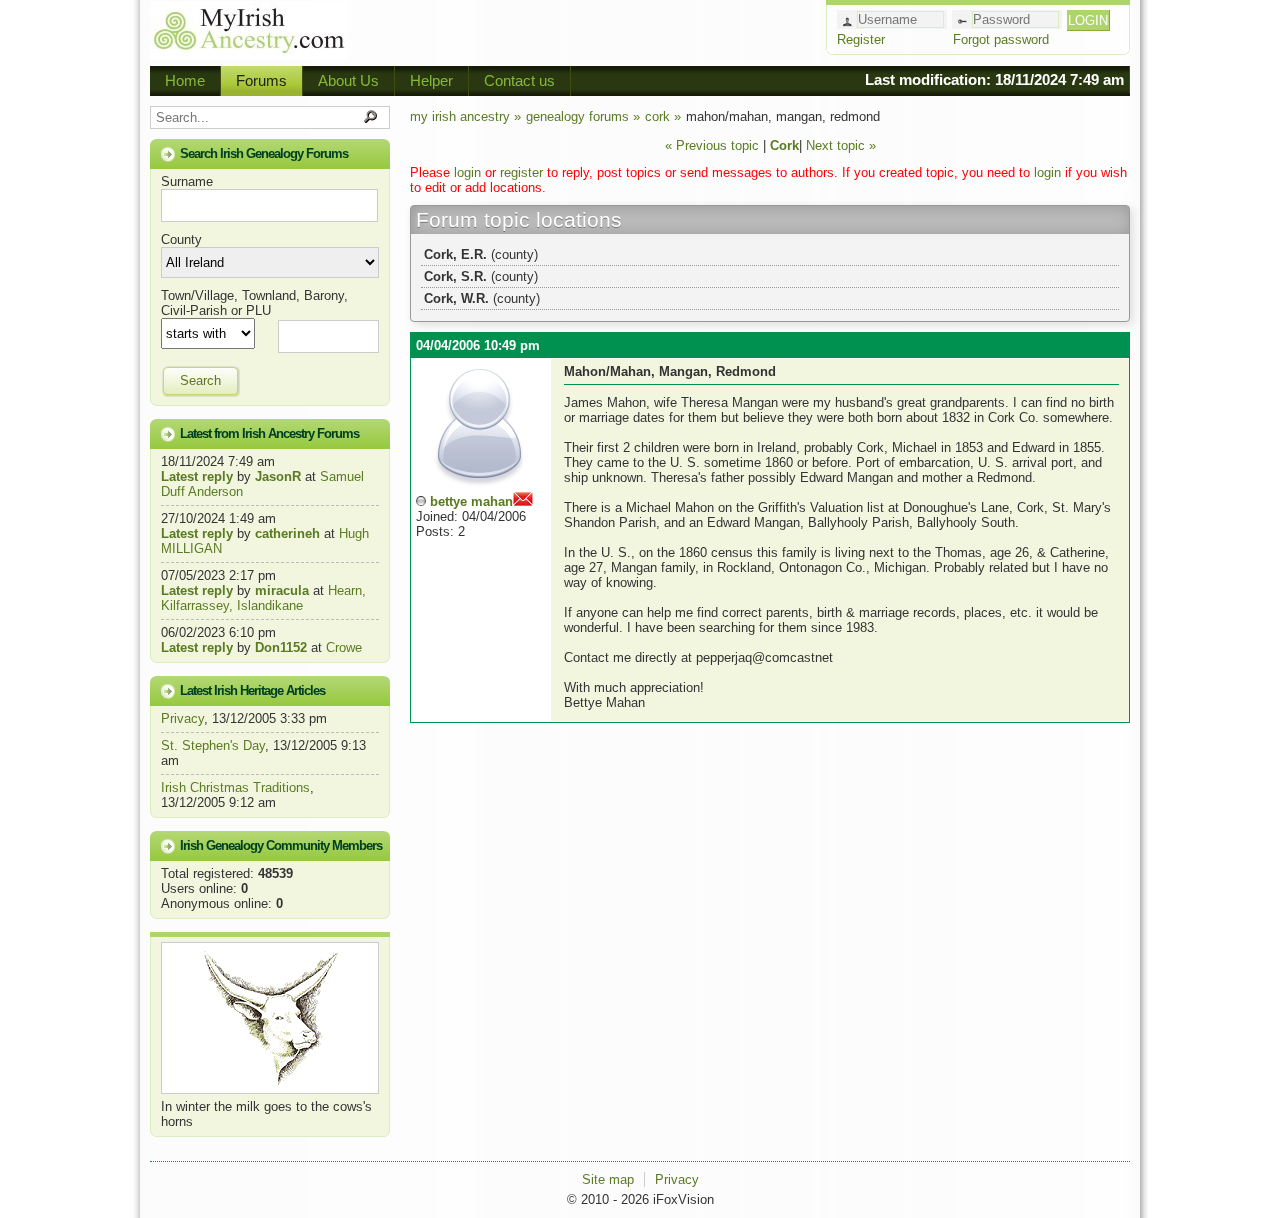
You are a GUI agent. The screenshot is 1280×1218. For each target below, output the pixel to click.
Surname (187, 181)
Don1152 (281, 647)
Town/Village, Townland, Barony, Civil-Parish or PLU (254, 303)
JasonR (278, 476)
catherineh (287, 533)
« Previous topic (712, 145)
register (521, 172)
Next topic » (841, 145)
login (467, 172)
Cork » (663, 116)
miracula (282, 590)
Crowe (344, 647)
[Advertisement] (586, 30)
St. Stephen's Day (213, 745)
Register (861, 39)
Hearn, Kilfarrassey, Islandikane (263, 598)
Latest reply (197, 476)
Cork (784, 145)
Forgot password (1001, 39)
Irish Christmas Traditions (235, 787)
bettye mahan (471, 501)
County (181, 239)
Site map (608, 1179)
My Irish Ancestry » (465, 116)
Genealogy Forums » (583, 116)
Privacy (182, 718)
